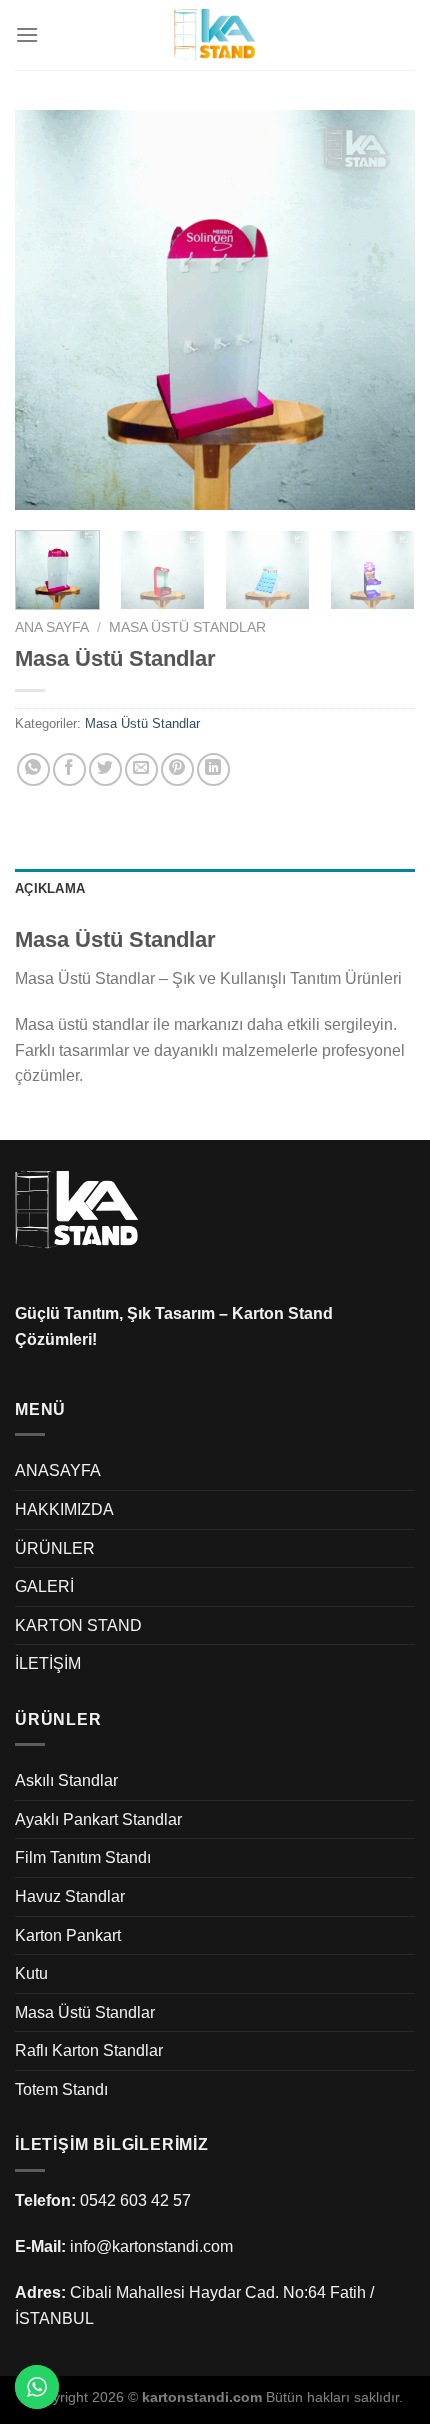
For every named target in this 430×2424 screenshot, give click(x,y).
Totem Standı (61, 2089)
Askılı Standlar (66, 1780)
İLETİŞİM (48, 1663)
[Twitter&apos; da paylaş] (105, 769)
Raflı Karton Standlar (89, 2050)
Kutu (31, 1973)
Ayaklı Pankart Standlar (98, 1819)
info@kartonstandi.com (151, 2246)
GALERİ (44, 1586)
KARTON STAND (78, 1625)
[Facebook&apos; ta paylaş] (69, 769)
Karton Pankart (68, 1935)
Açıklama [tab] (50, 888)
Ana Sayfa (52, 627)
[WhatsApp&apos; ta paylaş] (33, 769)
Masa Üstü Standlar (187, 627)
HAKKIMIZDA (64, 1509)
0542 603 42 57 (135, 2200)
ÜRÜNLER (55, 1548)
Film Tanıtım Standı (83, 1857)
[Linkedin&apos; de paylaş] (213, 769)
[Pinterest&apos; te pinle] (177, 769)
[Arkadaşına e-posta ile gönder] (141, 769)
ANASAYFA (58, 1470)
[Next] (382, 310)
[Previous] (48, 310)
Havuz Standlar (70, 1896)
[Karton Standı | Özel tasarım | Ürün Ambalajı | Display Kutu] (215, 35)
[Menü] (27, 34)
